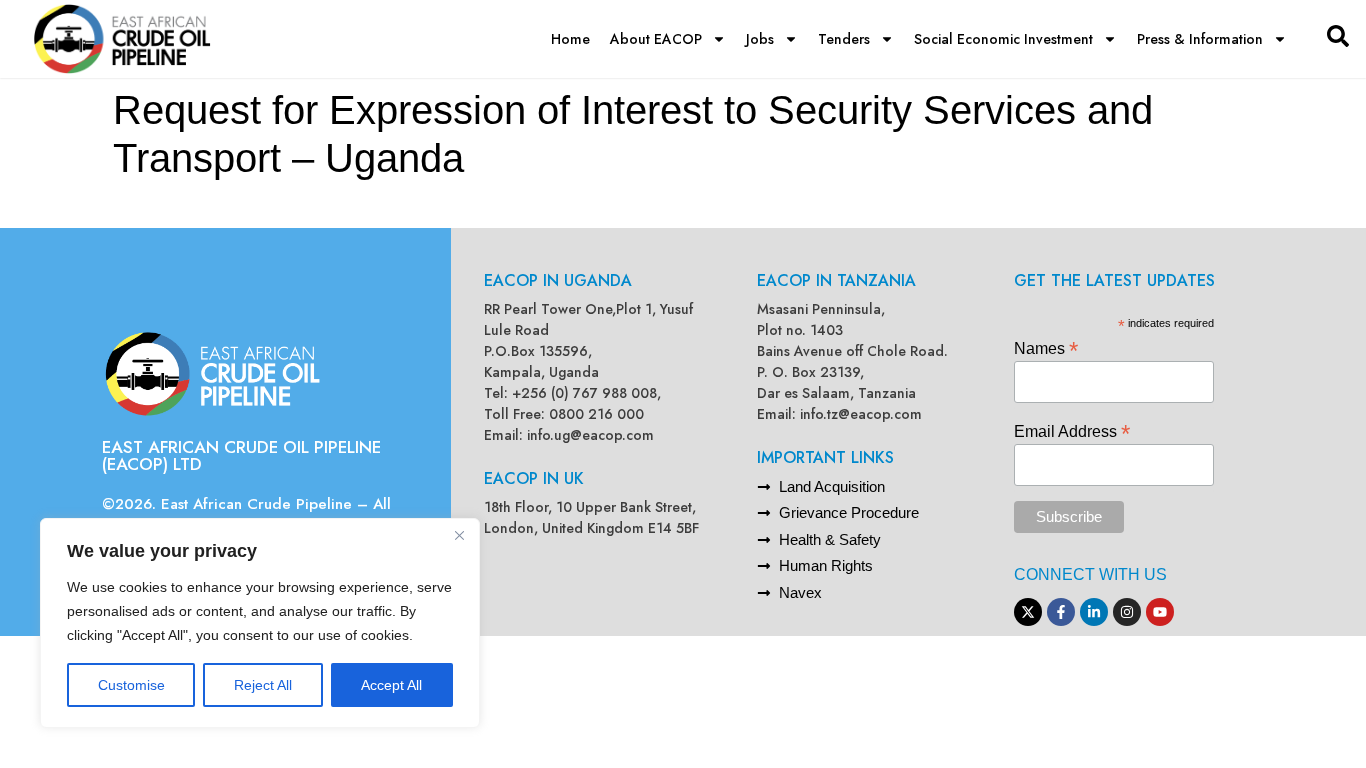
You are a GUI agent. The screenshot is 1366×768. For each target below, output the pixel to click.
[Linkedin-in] (1094, 612)
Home (570, 39)
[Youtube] (1160, 612)
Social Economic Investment (1003, 39)
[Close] (459, 535)
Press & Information (1200, 39)
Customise (131, 685)
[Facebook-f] (1061, 612)
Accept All (391, 685)
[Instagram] (1127, 612)
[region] (260, 623)
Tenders (844, 39)
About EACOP (656, 39)
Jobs (760, 39)
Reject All (263, 685)
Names (1046, 347)
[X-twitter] (1028, 612)
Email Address (1072, 430)
